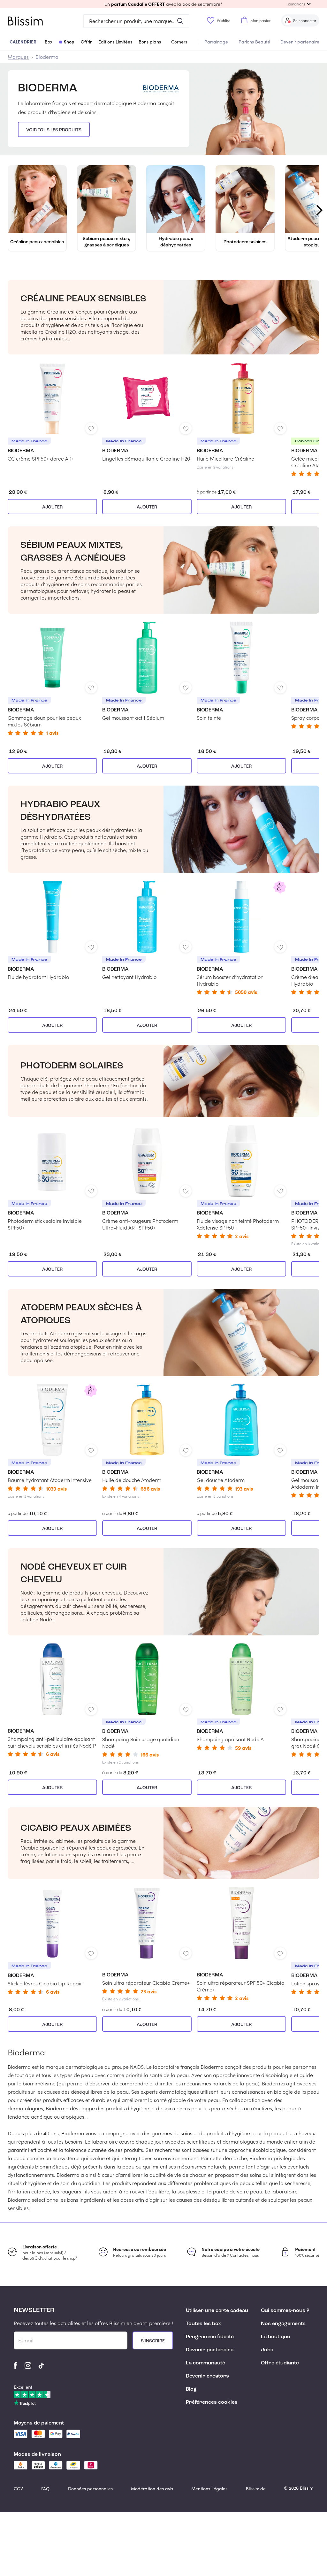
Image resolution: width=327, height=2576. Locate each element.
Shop (69, 42)
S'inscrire (153, 2341)
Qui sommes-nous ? (285, 2311)
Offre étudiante (280, 2363)
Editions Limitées (115, 42)
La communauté (205, 2363)
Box (49, 42)
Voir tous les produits (54, 130)
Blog (191, 2389)
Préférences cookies (212, 2402)
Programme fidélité (210, 2337)
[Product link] (52, 412)
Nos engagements (283, 2324)
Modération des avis (152, 2489)
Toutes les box (203, 2324)
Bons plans (150, 42)
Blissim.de (256, 2489)
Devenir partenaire (300, 42)
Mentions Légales (209, 2489)
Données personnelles (90, 2489)
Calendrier (23, 42)
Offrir (86, 42)
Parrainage (216, 42)
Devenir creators (207, 2376)
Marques (18, 57)
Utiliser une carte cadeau (217, 2311)
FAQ (45, 2489)
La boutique (275, 2337)
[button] (163, 4)
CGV (18, 2489)
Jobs (267, 2350)
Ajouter (52, 507)
